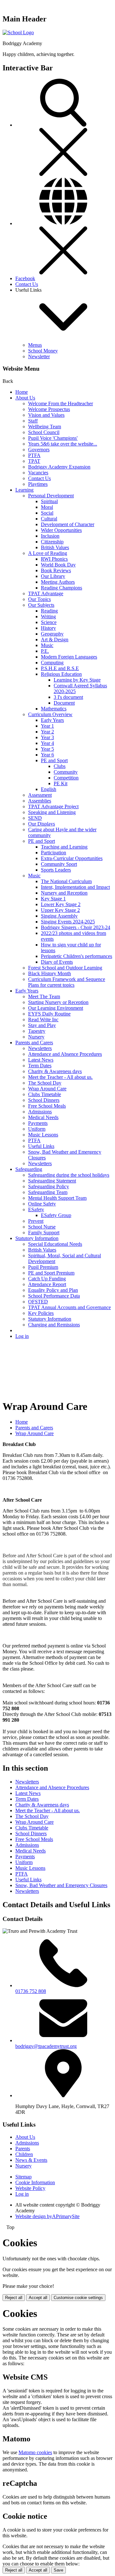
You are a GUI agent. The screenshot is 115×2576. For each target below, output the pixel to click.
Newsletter (39, 356)
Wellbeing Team (45, 427)
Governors (39, 450)
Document (64, 703)
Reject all (14, 2298)
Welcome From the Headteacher (61, 403)
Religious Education (61, 674)
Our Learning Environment (56, 1008)
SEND (35, 818)
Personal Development (51, 496)
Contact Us (27, 284)
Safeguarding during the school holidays (69, 1175)
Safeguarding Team (48, 1192)
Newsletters (40, 1048)
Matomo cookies (35, 2452)
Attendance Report (47, 1284)
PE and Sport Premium (51, 1273)
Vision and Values (46, 415)
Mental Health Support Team (57, 1198)
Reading (49, 611)
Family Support (44, 1233)
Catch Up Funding (47, 1279)
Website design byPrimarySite (47, 2216)
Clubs (60, 766)
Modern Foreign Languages (69, 657)
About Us (25, 398)
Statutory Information (37, 1238)
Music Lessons (43, 1135)
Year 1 (47, 726)
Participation (54, 853)
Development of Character (68, 524)
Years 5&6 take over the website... (63, 444)
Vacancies (38, 473)
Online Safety (42, 1204)
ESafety (36, 1209)
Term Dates (40, 1066)
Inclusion (50, 536)
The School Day (45, 1083)
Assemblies (40, 801)
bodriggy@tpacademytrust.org (46, 2046)
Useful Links (41, 1146)
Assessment (40, 795)
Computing (52, 663)
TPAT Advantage (46, 593)
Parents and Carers (34, 1043)
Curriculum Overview (50, 714)
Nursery (36, 1037)
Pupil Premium (43, 1267)
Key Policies (41, 1313)
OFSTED (38, 1302)
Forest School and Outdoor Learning (65, 968)
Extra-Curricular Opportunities (72, 858)
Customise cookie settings (78, 2298)
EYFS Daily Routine (49, 1014)
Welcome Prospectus (49, 409)
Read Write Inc (43, 1019)
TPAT (34, 461)
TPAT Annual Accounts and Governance (69, 1307)
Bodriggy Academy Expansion (59, 467)
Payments (38, 1123)
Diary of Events (57, 962)
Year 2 (47, 732)
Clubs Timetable (45, 1094)
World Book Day (58, 565)
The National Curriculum (66, 881)
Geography (52, 634)
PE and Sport (54, 760)
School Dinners (44, 1100)
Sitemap (23, 2177)
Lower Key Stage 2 (61, 904)
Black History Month (50, 973)
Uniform (37, 1129)
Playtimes (38, 484)
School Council (44, 432)
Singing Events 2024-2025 (68, 922)
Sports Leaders (56, 870)
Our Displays (42, 824)
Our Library (53, 576)
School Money (43, 351)
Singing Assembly (59, 916)
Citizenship (52, 542)
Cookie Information (35, 2182)
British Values (55, 547)
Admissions (40, 1112)
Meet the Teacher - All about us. (60, 1077)
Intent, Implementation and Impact (75, 887)
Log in (22, 1336)
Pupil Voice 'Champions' (53, 438)
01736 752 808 (31, 1991)
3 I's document (68, 697)
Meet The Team (44, 996)
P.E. (45, 651)
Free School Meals (47, 1106)
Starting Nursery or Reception (58, 1002)
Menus (35, 345)
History (48, 628)
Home (22, 392)
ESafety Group (56, 1215)
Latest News (41, 1060)
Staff (33, 421)
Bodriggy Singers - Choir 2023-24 (76, 927)
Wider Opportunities (61, 530)
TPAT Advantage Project (53, 806)
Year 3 (47, 737)
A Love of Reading (48, 553)
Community (66, 772)
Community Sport (59, 864)
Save (58, 2570)
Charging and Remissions (54, 1325)
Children (24, 2154)
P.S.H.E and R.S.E (60, 668)
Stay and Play (42, 1025)
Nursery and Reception (64, 893)
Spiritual (49, 501)
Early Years (52, 720)
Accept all (38, 2298)
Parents (23, 2149)
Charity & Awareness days (55, 1071)
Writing (48, 616)
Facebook (25, 278)
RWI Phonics (54, 559)
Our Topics (39, 599)
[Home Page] (18, 32)
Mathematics (54, 709)
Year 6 (47, 755)
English (49, 789)
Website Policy (30, 2188)
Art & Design (55, 640)
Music (47, 645)
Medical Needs (43, 1117)
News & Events (31, 2160)
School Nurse (42, 1227)
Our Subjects (41, 605)
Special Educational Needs (55, 1244)
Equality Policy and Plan (53, 1290)
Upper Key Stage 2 (60, 910)
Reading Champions (61, 588)
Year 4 (47, 743)
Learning (24, 490)
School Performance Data (54, 1296)
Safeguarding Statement (52, 1181)
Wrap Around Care (47, 1089)
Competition (66, 778)
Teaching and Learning (64, 847)
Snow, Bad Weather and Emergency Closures (61, 1885)
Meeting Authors (58, 582)
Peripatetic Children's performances (77, 956)
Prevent (36, 1221)
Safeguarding (29, 1169)
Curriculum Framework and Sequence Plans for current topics (67, 982)
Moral (47, 507)
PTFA (34, 455)
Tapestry (37, 1031)
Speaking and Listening (52, 812)
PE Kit (61, 783)
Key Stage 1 (53, 899)
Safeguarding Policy (49, 1186)
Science (49, 622)
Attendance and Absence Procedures (65, 1054)
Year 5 (47, 749)
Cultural (49, 519)
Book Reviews (56, 570)
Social (47, 513)
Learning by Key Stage (77, 680)
